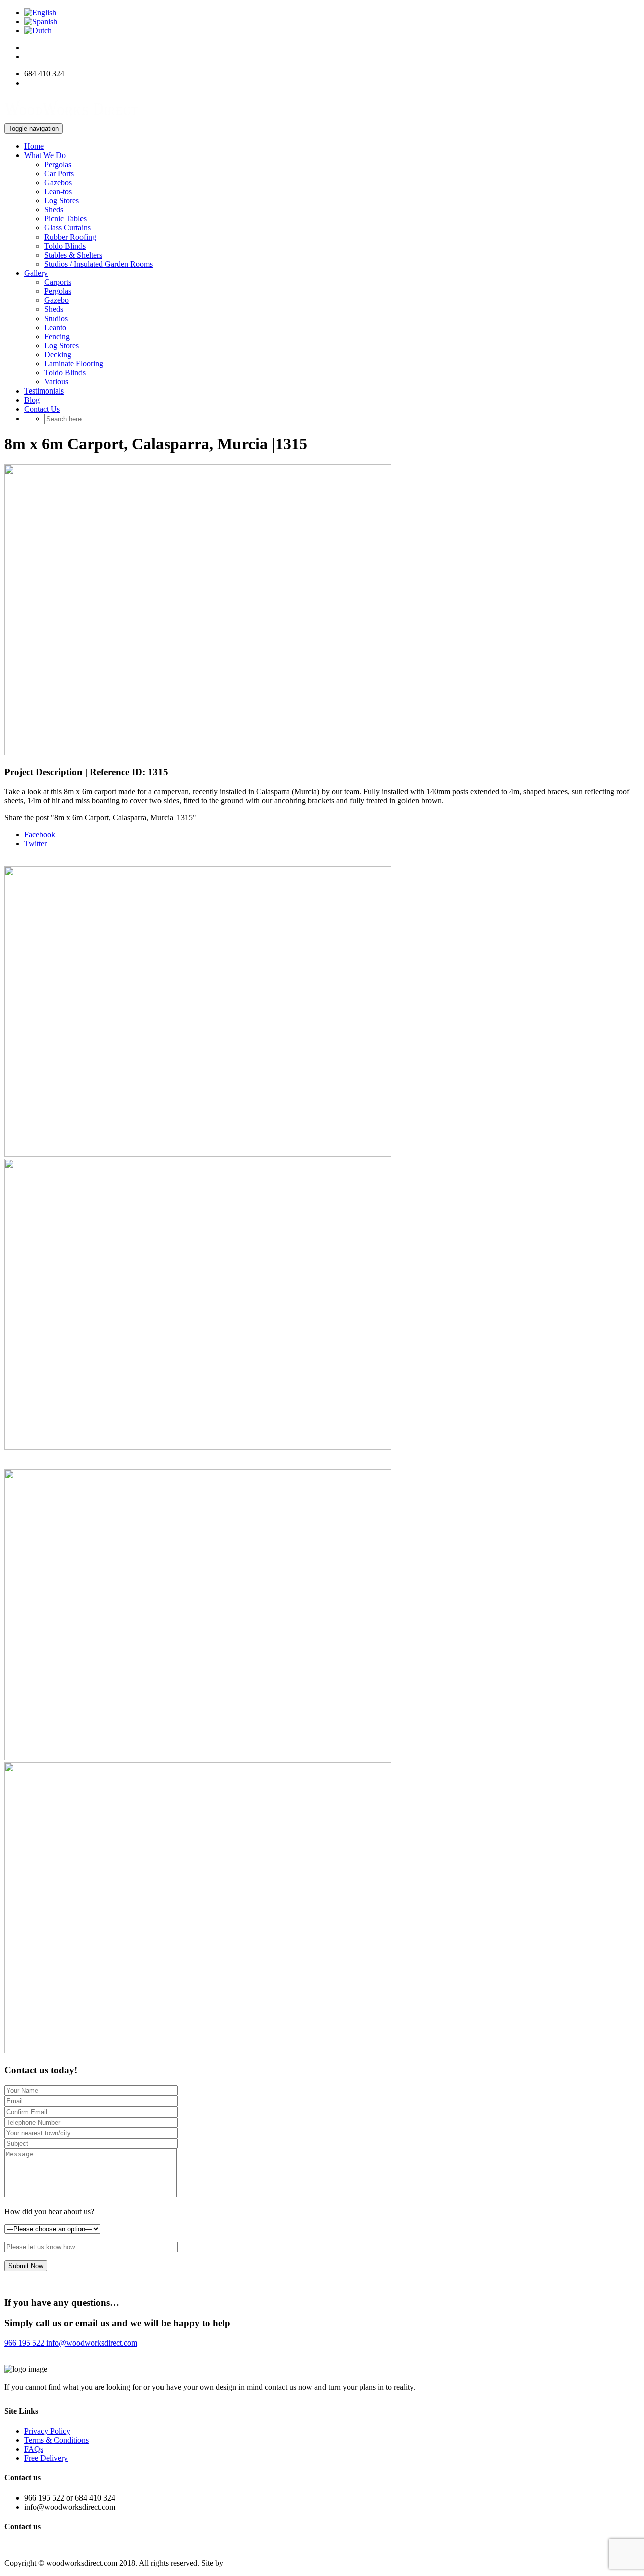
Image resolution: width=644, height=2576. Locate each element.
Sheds (54, 210)
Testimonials (44, 391)
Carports (58, 282)
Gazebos (58, 182)
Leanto (55, 327)
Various (56, 382)
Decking (58, 355)
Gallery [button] (36, 273)
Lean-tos (58, 191)
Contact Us (42, 409)
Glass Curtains (67, 228)
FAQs (34, 2449)
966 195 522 (24, 2343)
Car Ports (59, 173)
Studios (56, 318)
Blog (32, 400)
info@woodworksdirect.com (70, 83)
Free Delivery (46, 2458)
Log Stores (62, 201)
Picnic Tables (65, 219)
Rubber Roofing (70, 237)
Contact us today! (39, 2546)
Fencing (57, 336)
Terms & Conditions (56, 2440)
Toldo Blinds (65, 246)
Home (34, 146)
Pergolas (58, 164)
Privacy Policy (47, 2431)
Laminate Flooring (74, 364)
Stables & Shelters (73, 255)
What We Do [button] (45, 155)
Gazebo (57, 300)
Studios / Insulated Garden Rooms (99, 264)
